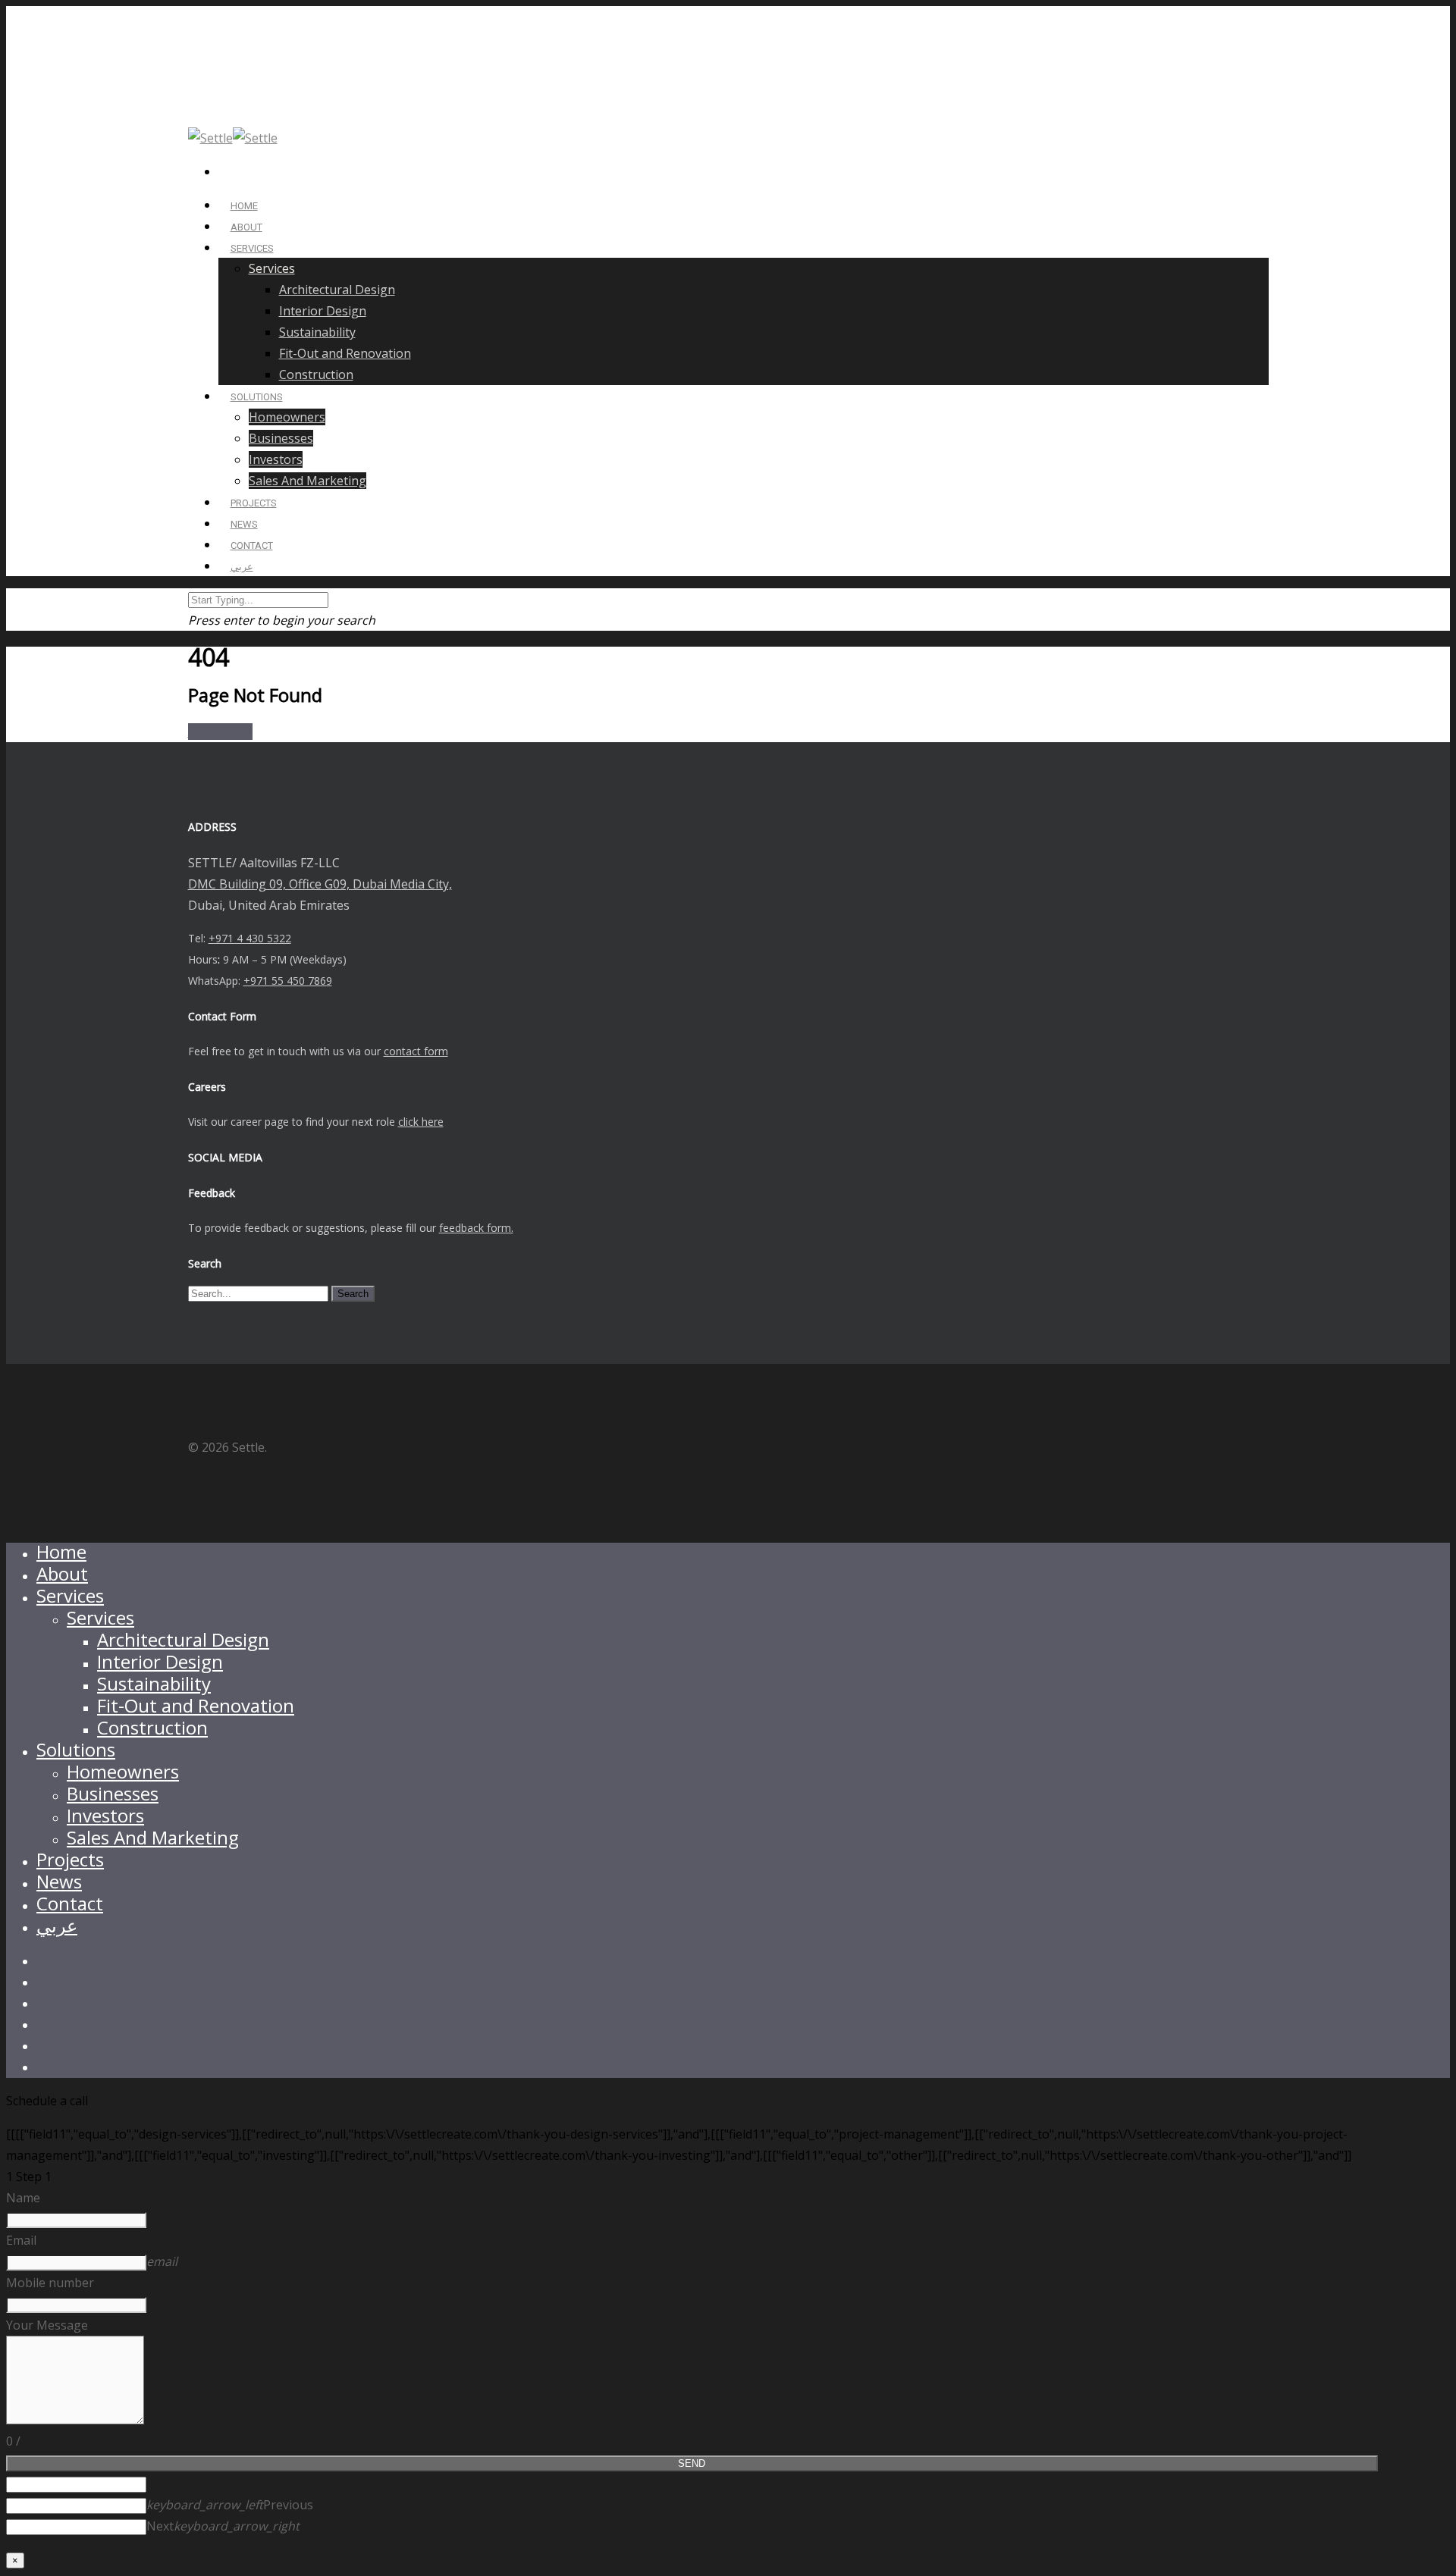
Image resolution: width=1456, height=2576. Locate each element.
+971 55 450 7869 (288, 981)
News (59, 1881)
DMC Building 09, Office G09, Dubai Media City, (320, 884)
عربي (242, 567)
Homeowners (287, 417)
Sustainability (317, 332)
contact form (416, 1051)
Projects (70, 1859)
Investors (276, 459)
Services (252, 248)
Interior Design (323, 311)
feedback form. (476, 1228)
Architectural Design (337, 290)
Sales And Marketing (308, 481)
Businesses (281, 438)
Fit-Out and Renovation (345, 353)
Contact (70, 1903)
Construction (316, 374)
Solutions (76, 1749)
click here (421, 1122)
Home (61, 1551)
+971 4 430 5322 (250, 938)
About (62, 1573)
